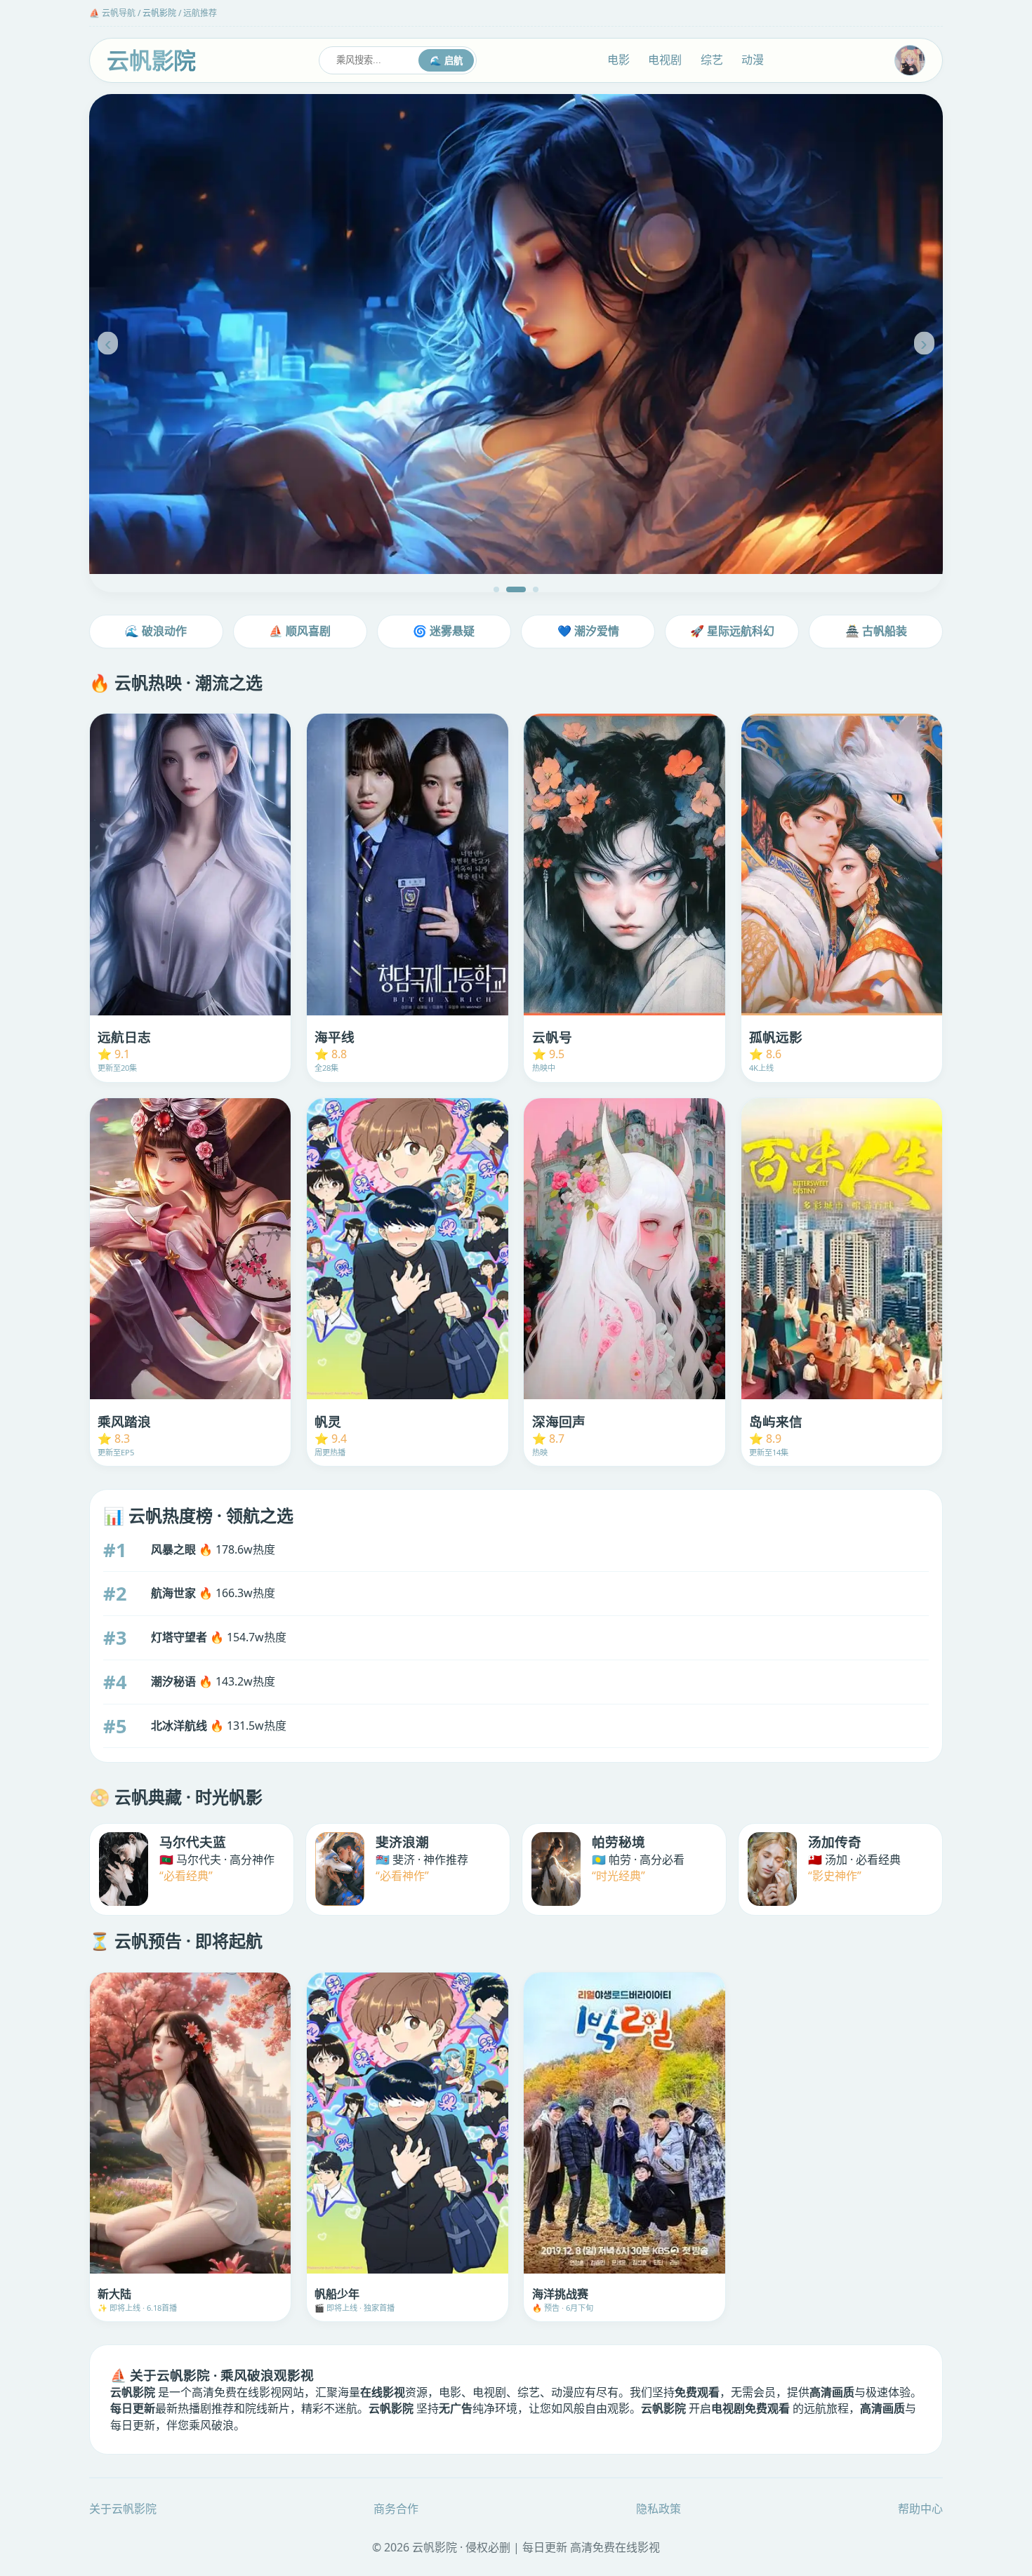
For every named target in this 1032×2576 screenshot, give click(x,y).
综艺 (712, 60)
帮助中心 (920, 2509)
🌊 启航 (446, 61)
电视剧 (665, 60)
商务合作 (396, 2509)
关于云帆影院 (123, 2509)
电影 (618, 60)
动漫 (753, 60)
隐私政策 (659, 2509)
